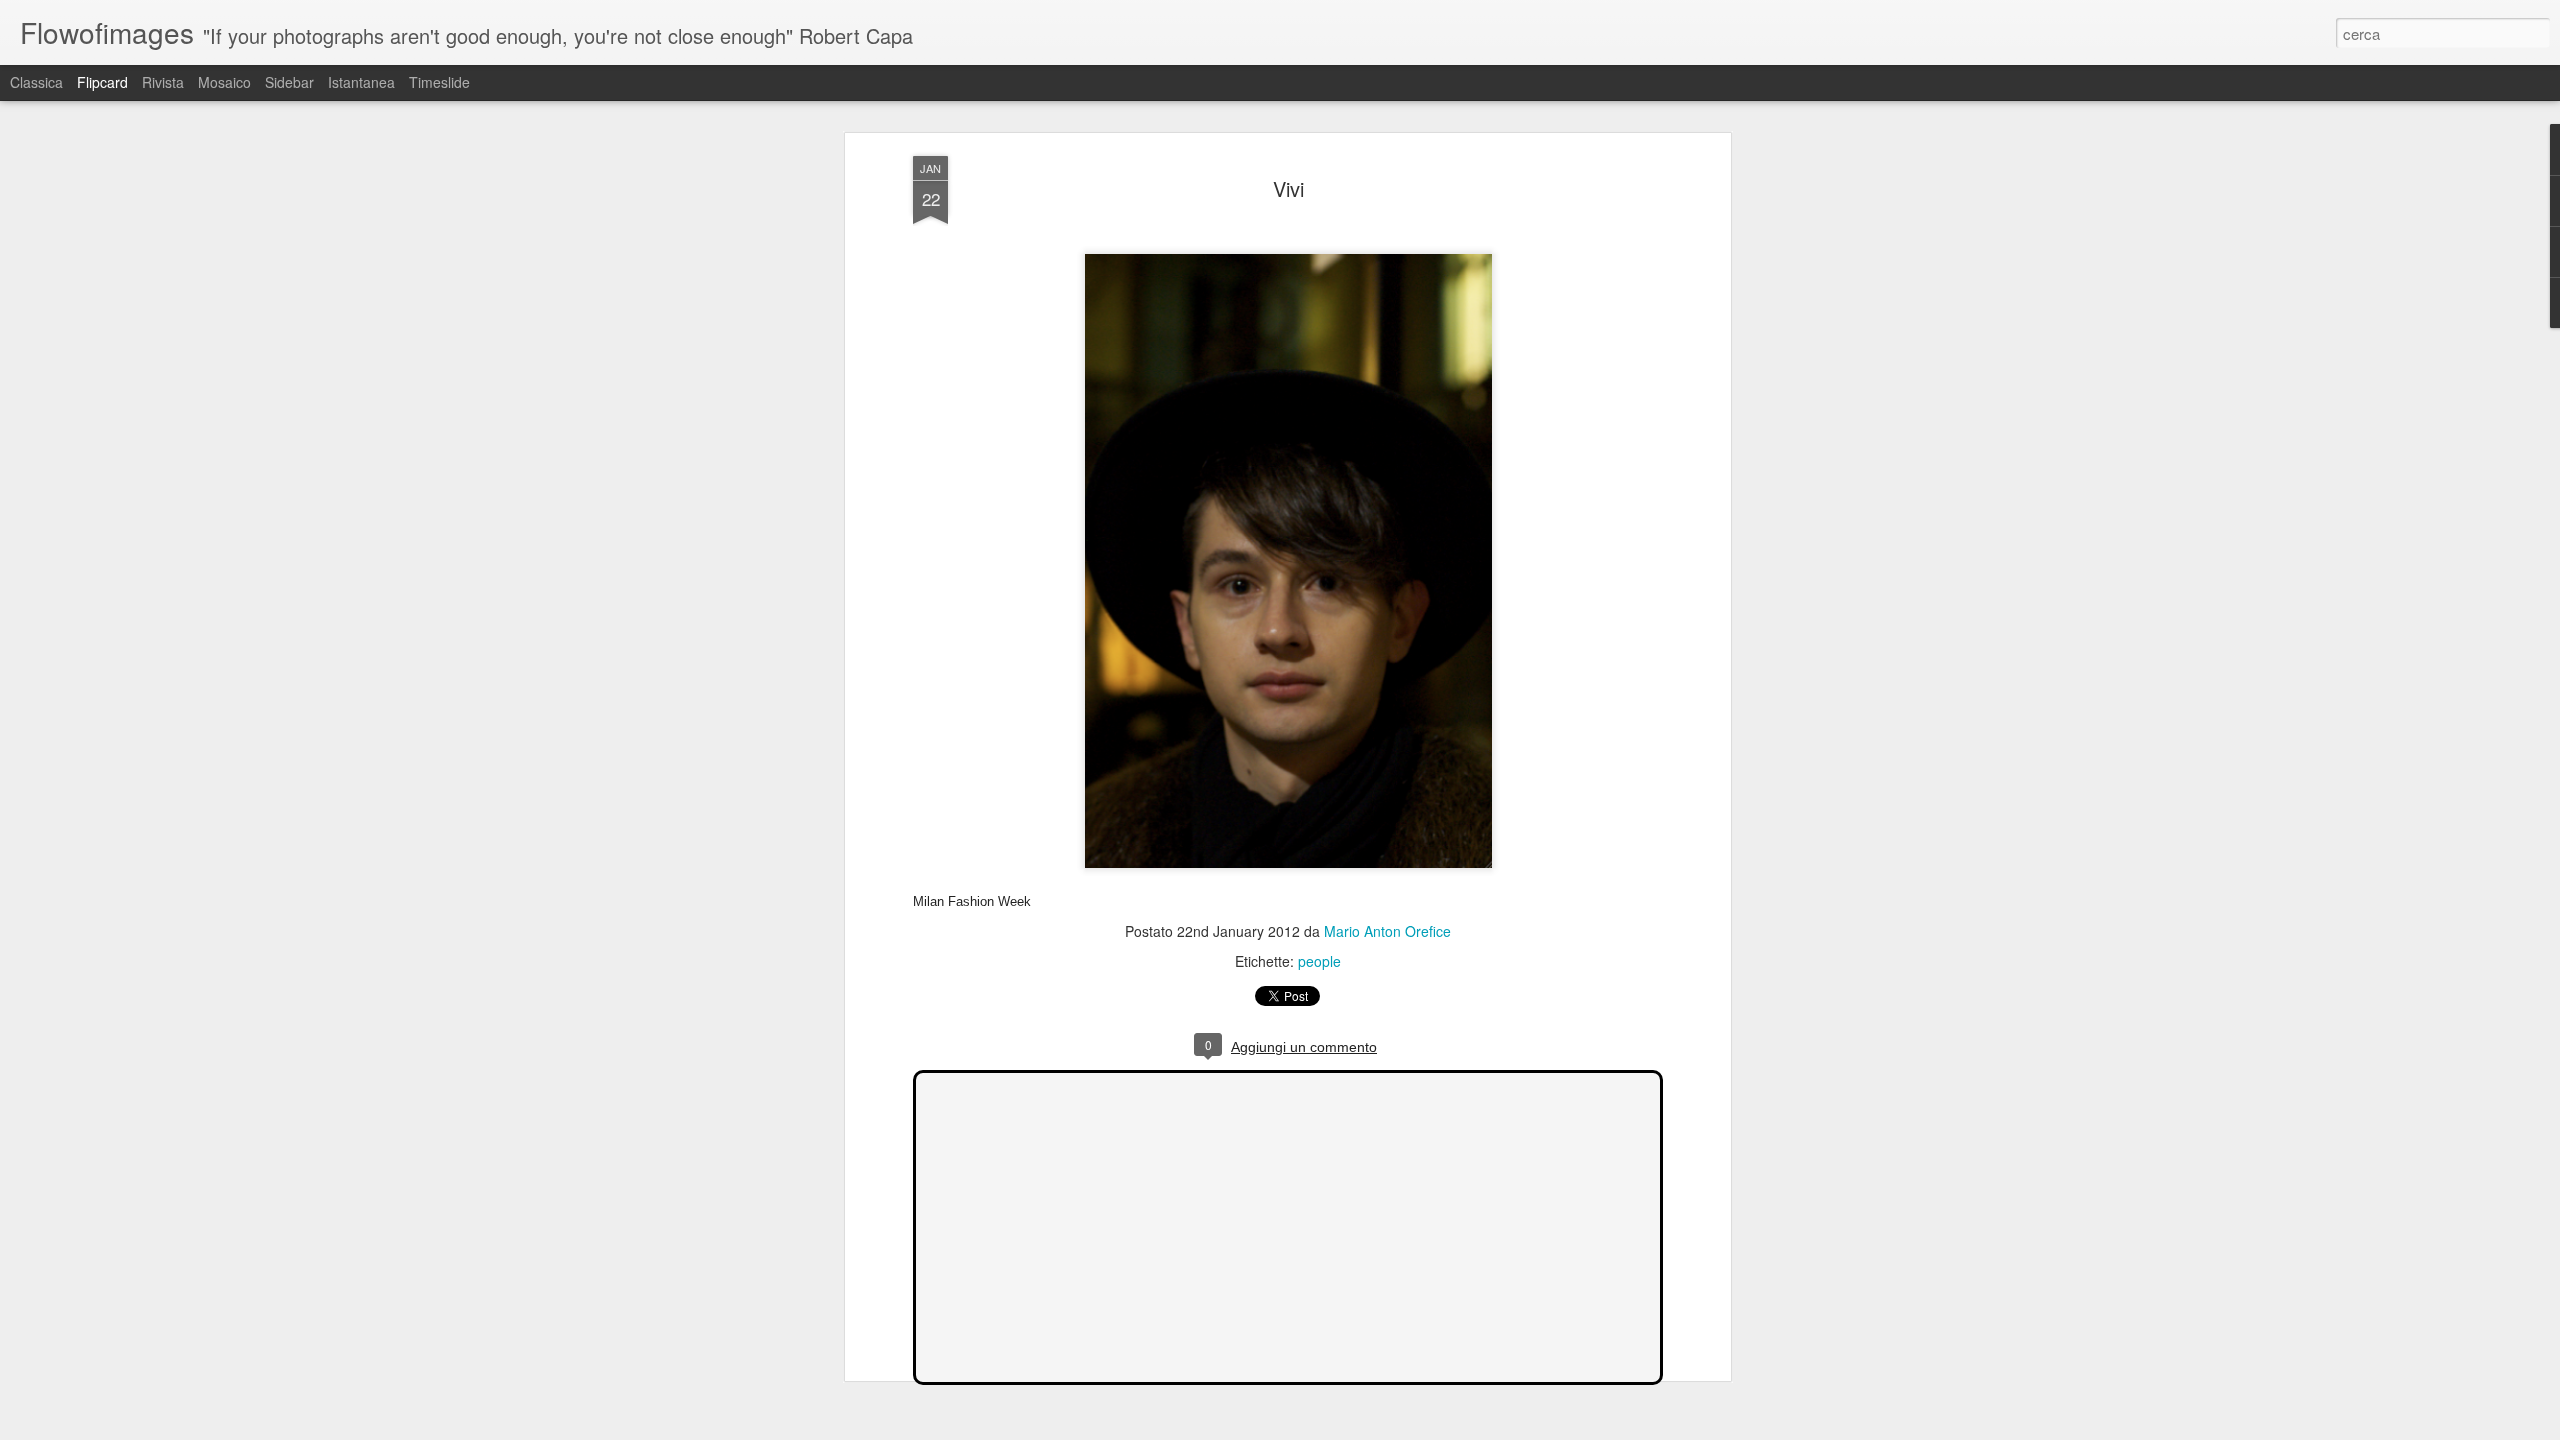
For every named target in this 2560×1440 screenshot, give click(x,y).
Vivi (1288, 188)
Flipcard (102, 82)
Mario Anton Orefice (1387, 931)
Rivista (163, 82)
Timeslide (439, 82)
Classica (36, 82)
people (1319, 961)
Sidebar (289, 82)
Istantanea (361, 82)
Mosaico (224, 82)
